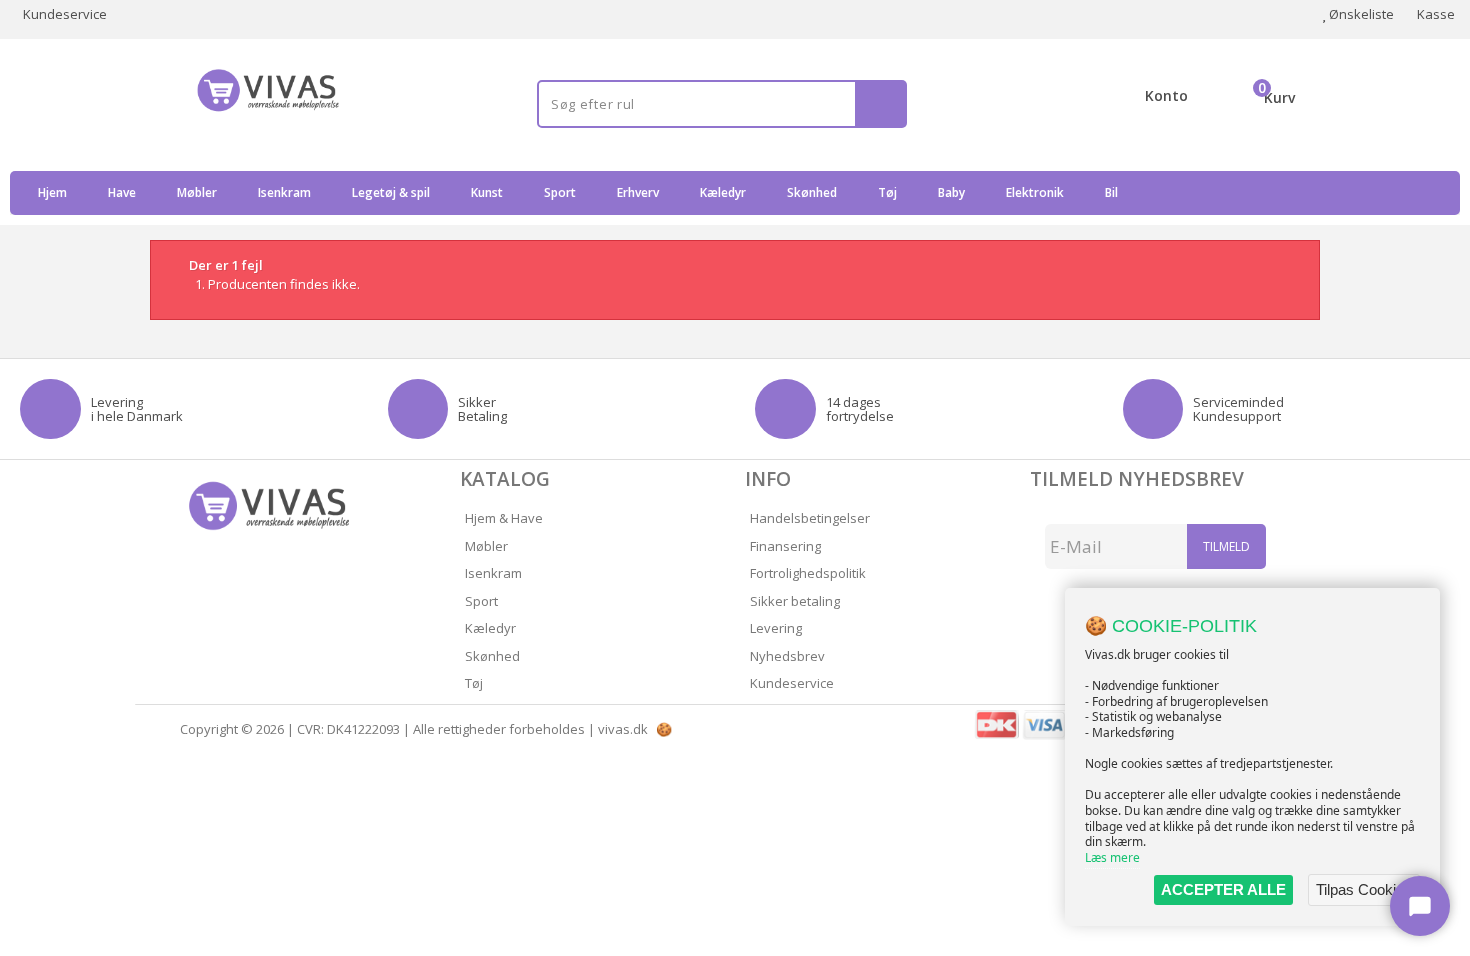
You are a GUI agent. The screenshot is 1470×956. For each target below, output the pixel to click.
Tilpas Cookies (1364, 889)
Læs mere (1112, 857)
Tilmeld (1226, 546)
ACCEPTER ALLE (1223, 889)
